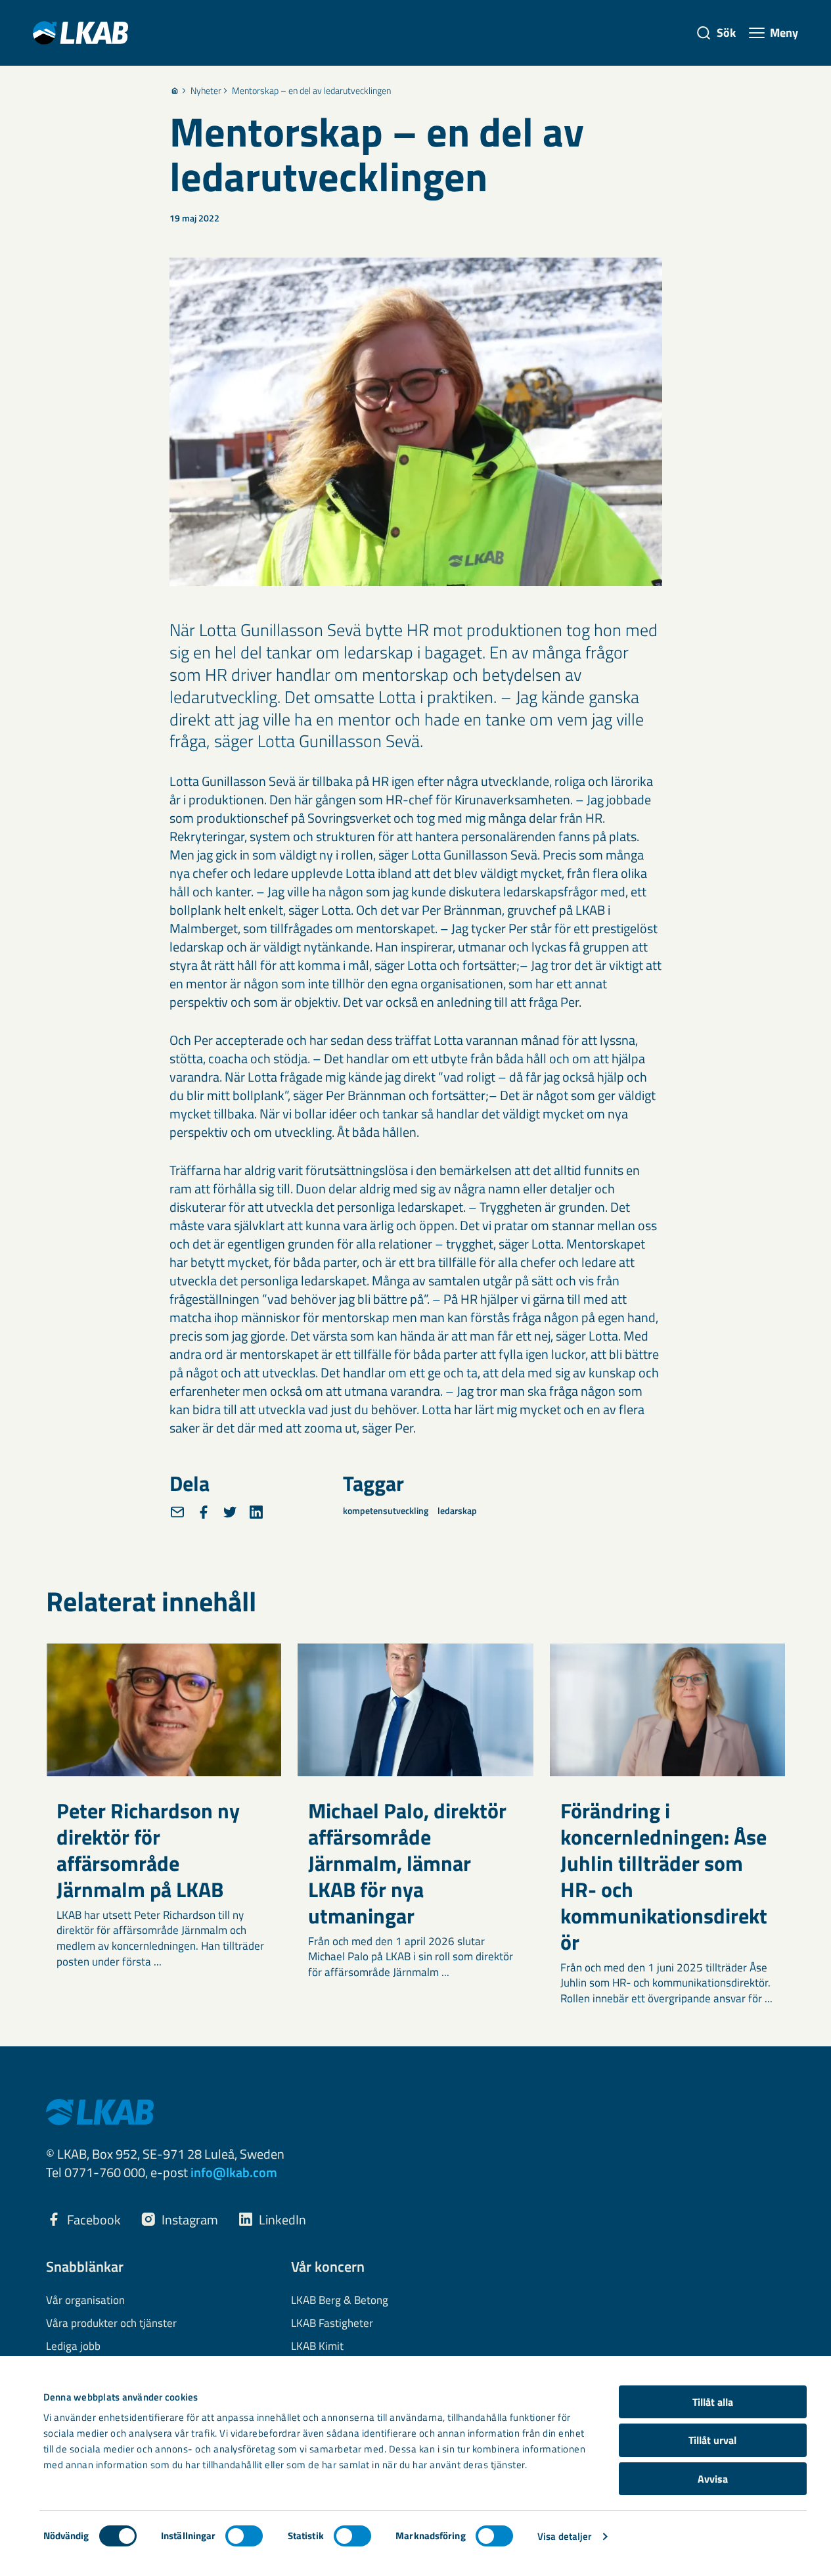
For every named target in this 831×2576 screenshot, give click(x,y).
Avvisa (713, 2479)
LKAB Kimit (317, 2347)
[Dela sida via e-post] (177, 1512)
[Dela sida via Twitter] (230, 1512)
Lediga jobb (73, 2347)
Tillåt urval (712, 2440)
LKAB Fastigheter (332, 2324)
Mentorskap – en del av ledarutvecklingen (311, 91)
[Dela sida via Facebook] (204, 1512)
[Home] (175, 91)
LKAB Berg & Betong (340, 2301)
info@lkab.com (234, 2172)
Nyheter (206, 91)
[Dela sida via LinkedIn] (256, 1512)
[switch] (244, 2536)
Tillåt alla (713, 2402)
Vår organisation (85, 2301)
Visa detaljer (564, 2536)
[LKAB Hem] (80, 33)
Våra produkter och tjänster (111, 2324)
